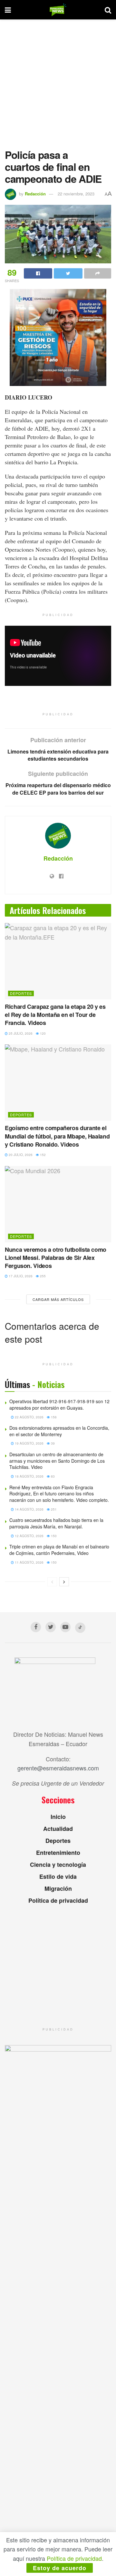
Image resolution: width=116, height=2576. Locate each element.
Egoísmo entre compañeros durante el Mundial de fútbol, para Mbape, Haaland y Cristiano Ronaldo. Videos (57, 1136)
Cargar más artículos (58, 1299)
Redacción (35, 194)
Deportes (21, 993)
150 (53, 1536)
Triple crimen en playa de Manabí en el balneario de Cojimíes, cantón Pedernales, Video (59, 1550)
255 (42, 1276)
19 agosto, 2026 (29, 1443)
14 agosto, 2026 (29, 1509)
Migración (58, 1888)
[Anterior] (52, 1582)
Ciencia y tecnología (58, 1865)
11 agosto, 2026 (29, 1562)
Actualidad (58, 1829)
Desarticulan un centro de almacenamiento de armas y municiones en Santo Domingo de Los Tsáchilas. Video (57, 1461)
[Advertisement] (58, 81)
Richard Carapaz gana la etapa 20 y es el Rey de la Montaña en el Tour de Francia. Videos (55, 1015)
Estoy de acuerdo (60, 2568)
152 (42, 1155)
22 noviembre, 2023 (76, 194)
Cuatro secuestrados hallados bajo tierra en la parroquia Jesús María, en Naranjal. (56, 1523)
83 (52, 1476)
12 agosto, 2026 (29, 1536)
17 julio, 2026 (20, 1276)
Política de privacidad (58, 1900)
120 (42, 1033)
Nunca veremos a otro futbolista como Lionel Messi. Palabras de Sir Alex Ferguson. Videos (56, 1258)
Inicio (58, 1817)
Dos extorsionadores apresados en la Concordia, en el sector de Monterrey (59, 1431)
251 (53, 1509)
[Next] (64, 1582)
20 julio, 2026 (20, 1155)
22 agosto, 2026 (29, 1417)
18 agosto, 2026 (29, 1476)
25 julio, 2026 (20, 1033)
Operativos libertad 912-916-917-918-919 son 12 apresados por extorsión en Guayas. (59, 1404)
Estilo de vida (58, 1877)
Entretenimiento (58, 1853)
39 (52, 1443)
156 (53, 1417)
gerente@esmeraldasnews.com (58, 1768)
